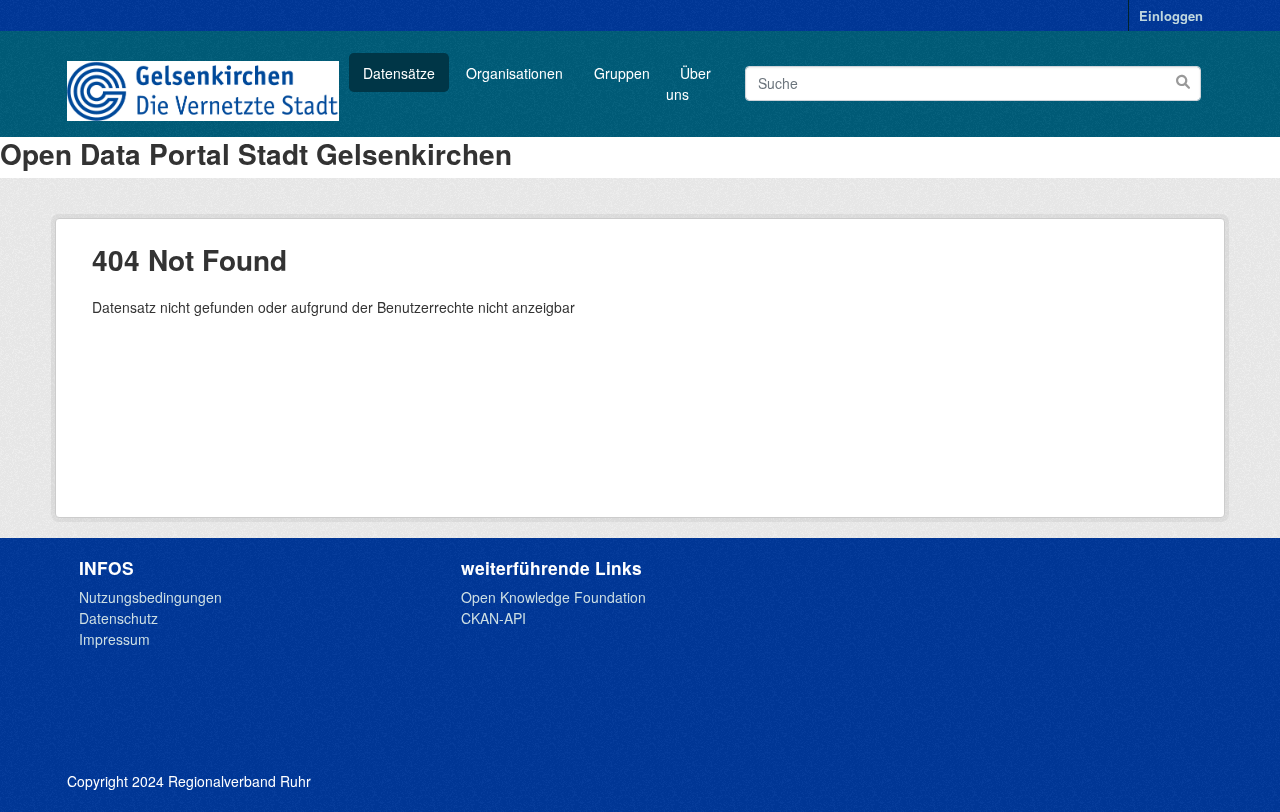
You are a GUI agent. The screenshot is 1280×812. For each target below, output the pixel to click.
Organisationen (514, 73)
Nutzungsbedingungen (150, 597)
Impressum (114, 639)
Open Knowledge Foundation (553, 597)
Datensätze (399, 73)
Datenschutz (118, 618)
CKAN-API (493, 618)
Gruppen (622, 73)
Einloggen (1171, 15)
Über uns (688, 83)
